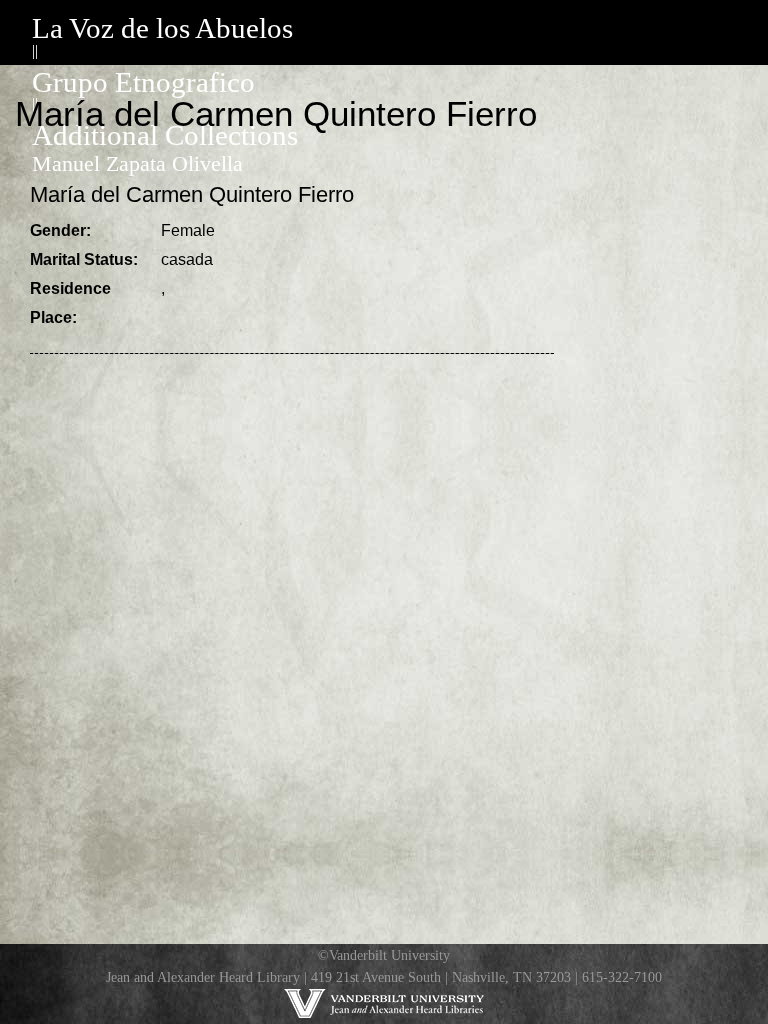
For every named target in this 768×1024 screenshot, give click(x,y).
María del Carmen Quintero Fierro (192, 194)
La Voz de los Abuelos (162, 28)
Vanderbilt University (389, 955)
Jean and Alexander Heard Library (203, 977)
